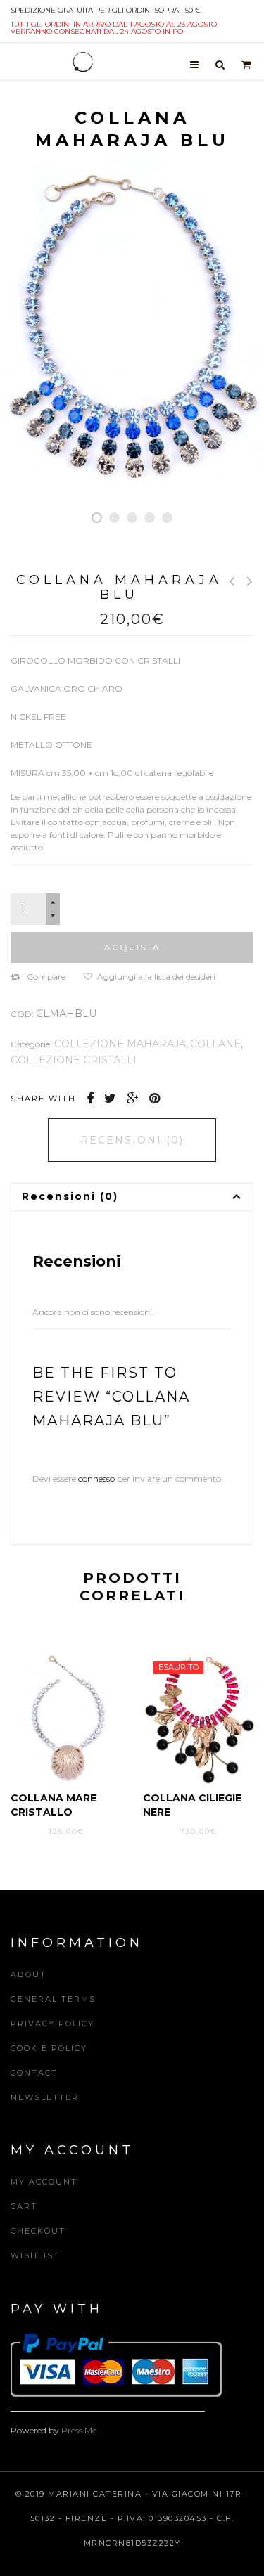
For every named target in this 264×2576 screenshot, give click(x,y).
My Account (44, 2182)
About (29, 1974)
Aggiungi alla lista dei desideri (156, 977)
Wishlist (35, 2255)
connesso (96, 1478)
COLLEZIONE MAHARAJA (120, 1044)
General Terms (53, 1999)
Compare (46, 977)
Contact (34, 2073)
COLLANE (215, 1044)
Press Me (79, 2430)
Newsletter (45, 2097)
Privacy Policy (52, 2024)
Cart (24, 2206)
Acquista (132, 947)
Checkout (38, 2231)
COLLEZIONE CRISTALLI (74, 1060)
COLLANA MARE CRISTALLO (54, 1805)
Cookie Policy (49, 2048)
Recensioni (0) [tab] (132, 1140)
